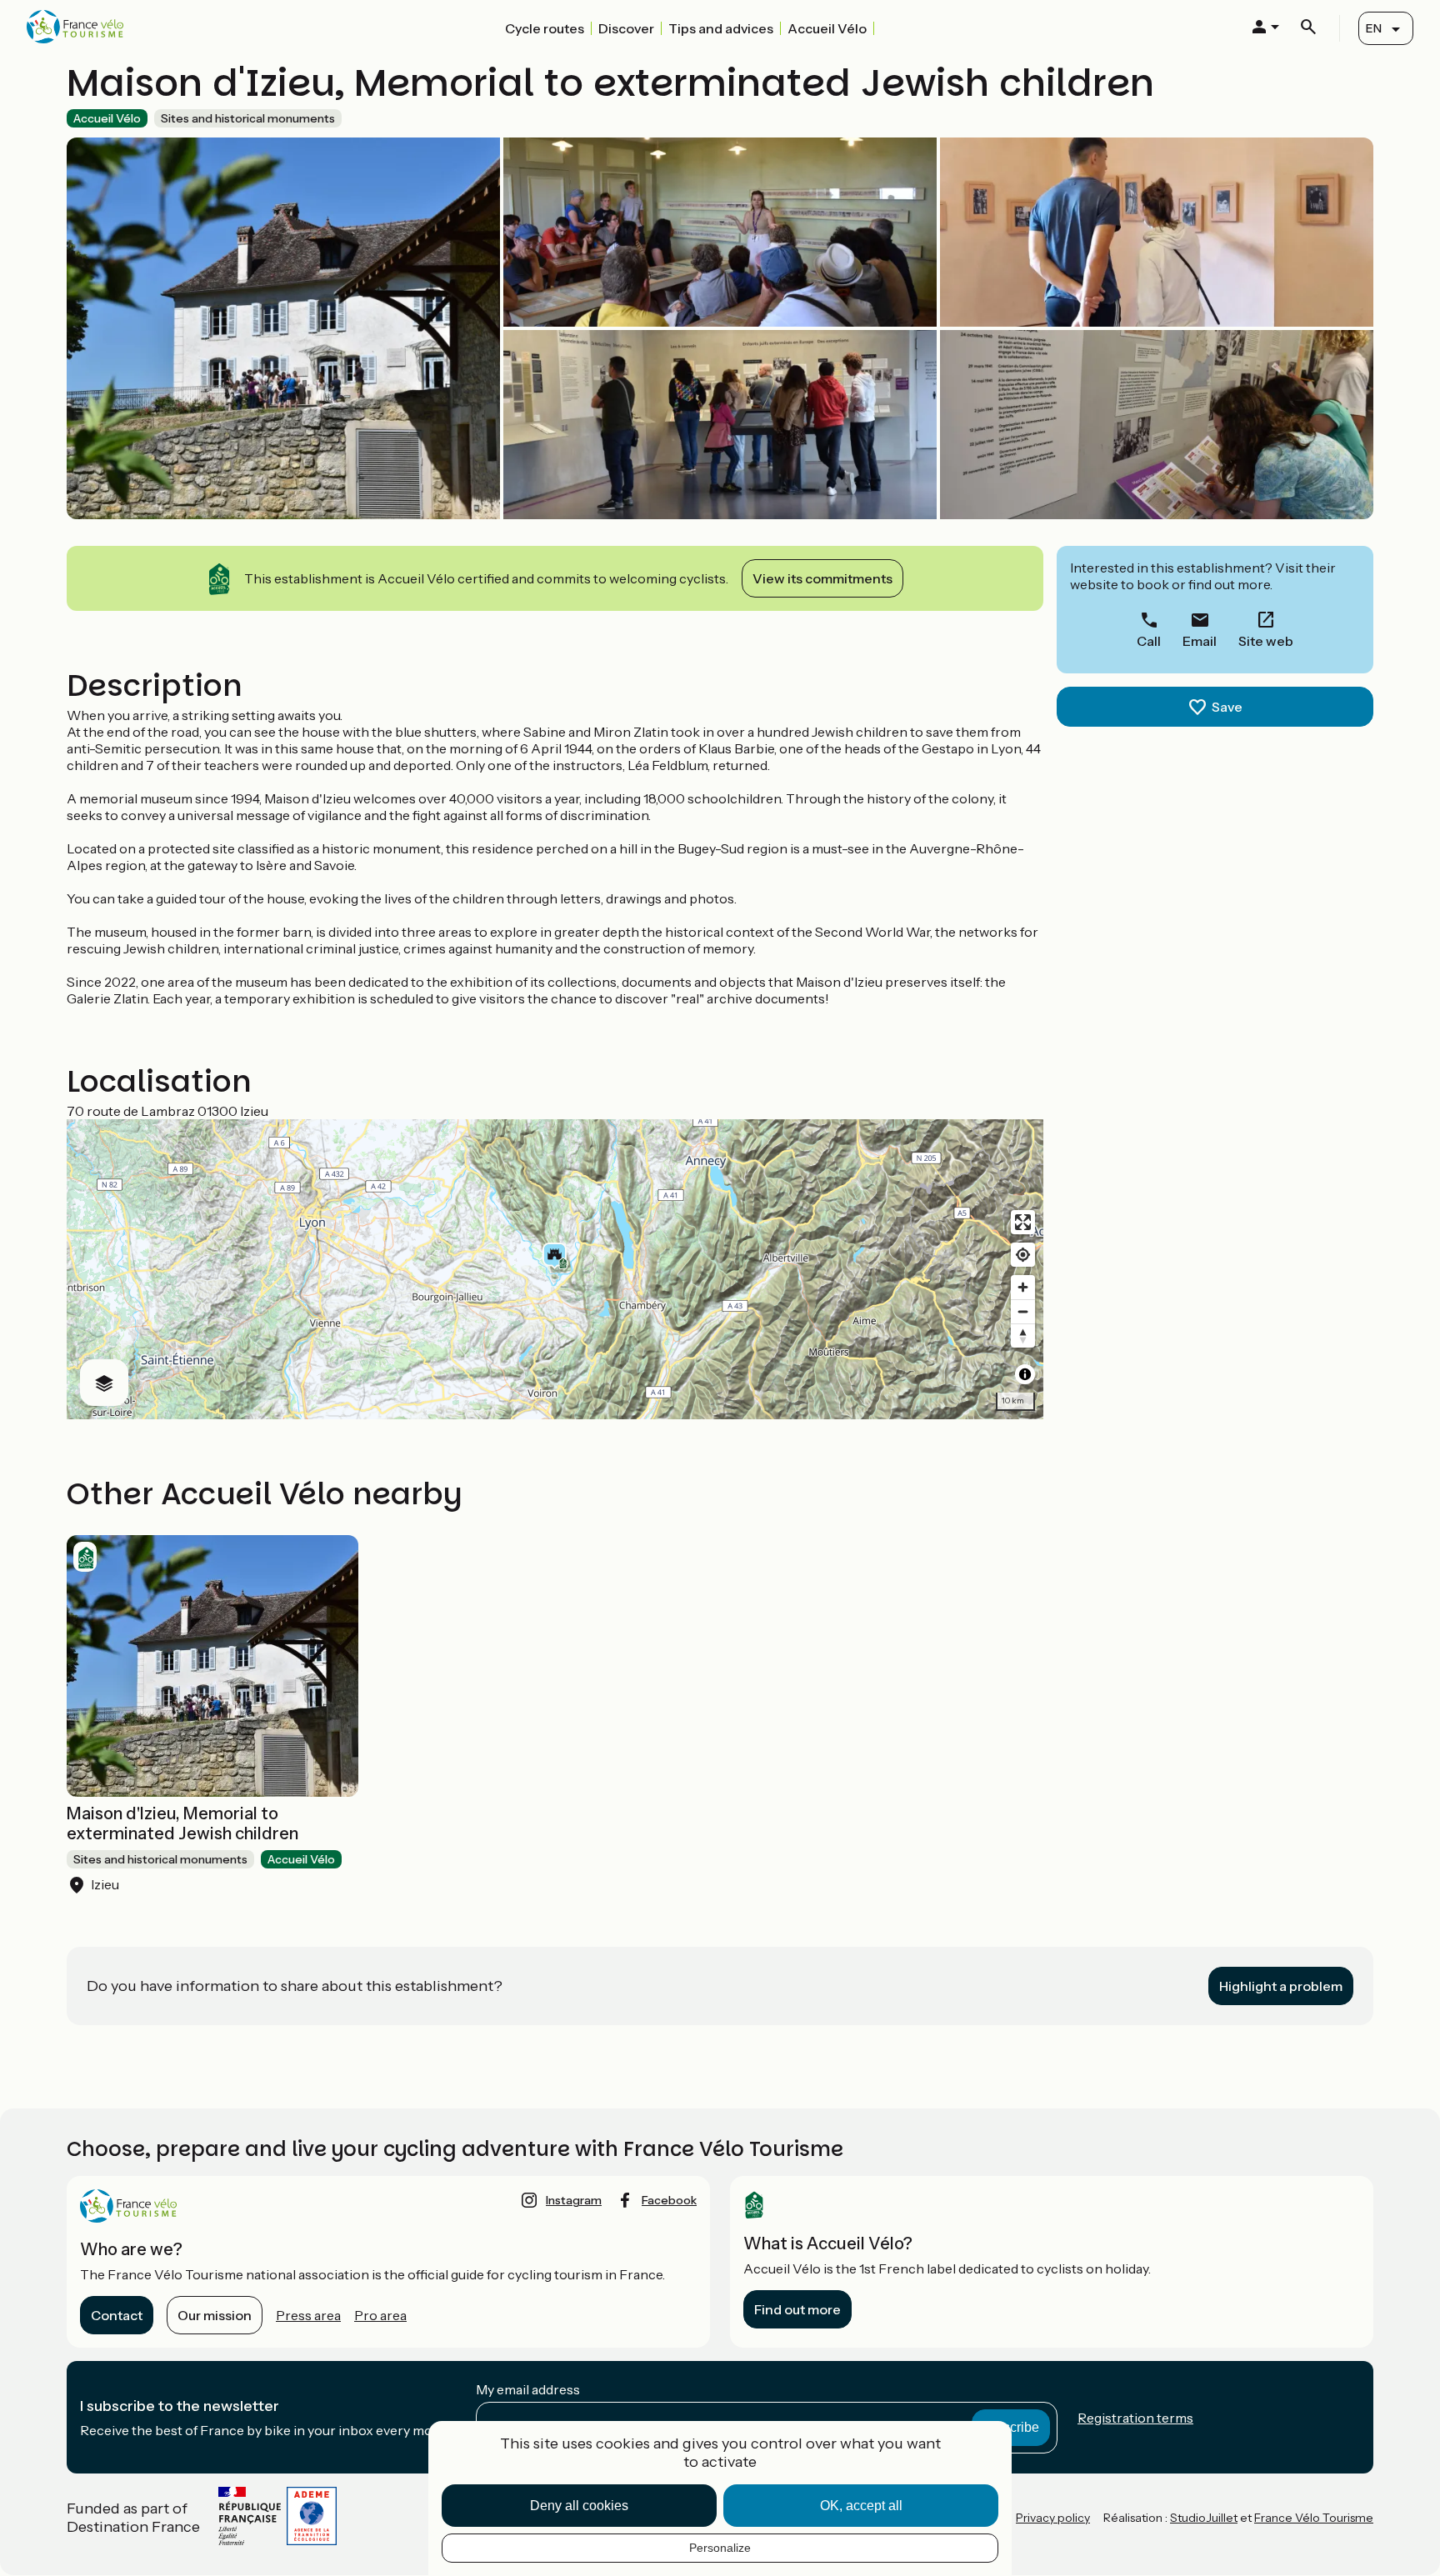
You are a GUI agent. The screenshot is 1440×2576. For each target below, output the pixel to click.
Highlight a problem (1281, 1986)
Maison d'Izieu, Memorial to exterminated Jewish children (182, 1823)
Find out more (797, 2309)
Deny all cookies (579, 2506)
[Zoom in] (1023, 1287)
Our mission (215, 2315)
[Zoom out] (1023, 1311)
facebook (669, 2200)
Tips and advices (721, 28)
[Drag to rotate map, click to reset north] (1023, 1336)
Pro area (380, 2315)
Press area (308, 2315)
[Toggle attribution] (1025, 1374)
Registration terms (1135, 2418)
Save (1227, 707)
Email (1200, 641)
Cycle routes (545, 28)
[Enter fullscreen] (1023, 1222)
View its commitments (822, 578)
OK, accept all (861, 2506)
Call (1149, 641)
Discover (626, 28)
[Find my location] (1023, 1255)
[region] (555, 1269)
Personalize (720, 2548)
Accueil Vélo (827, 28)
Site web (1266, 641)
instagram (574, 2200)
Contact (117, 2315)
